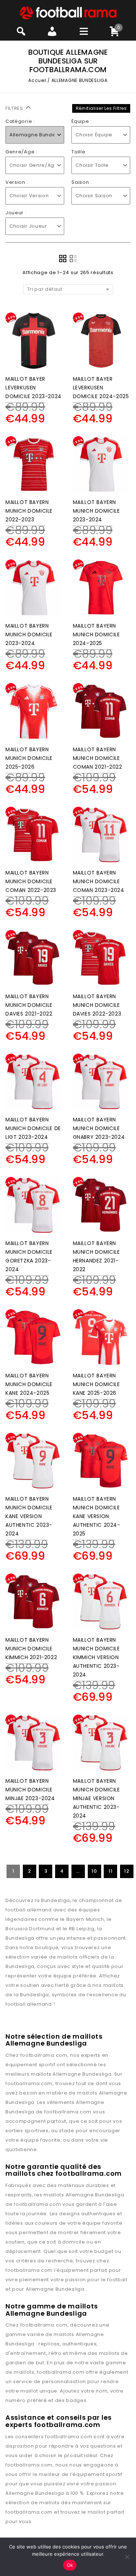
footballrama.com (44, 2055)
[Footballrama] (68, 13)
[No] (127, 2557)
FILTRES (15, 108)
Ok (70, 2565)
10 (94, 1871)
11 (110, 1871)
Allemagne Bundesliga (82, 2074)
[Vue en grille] (63, 259)
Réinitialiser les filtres (101, 108)
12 (127, 1871)
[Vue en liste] (73, 259)
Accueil (37, 80)
